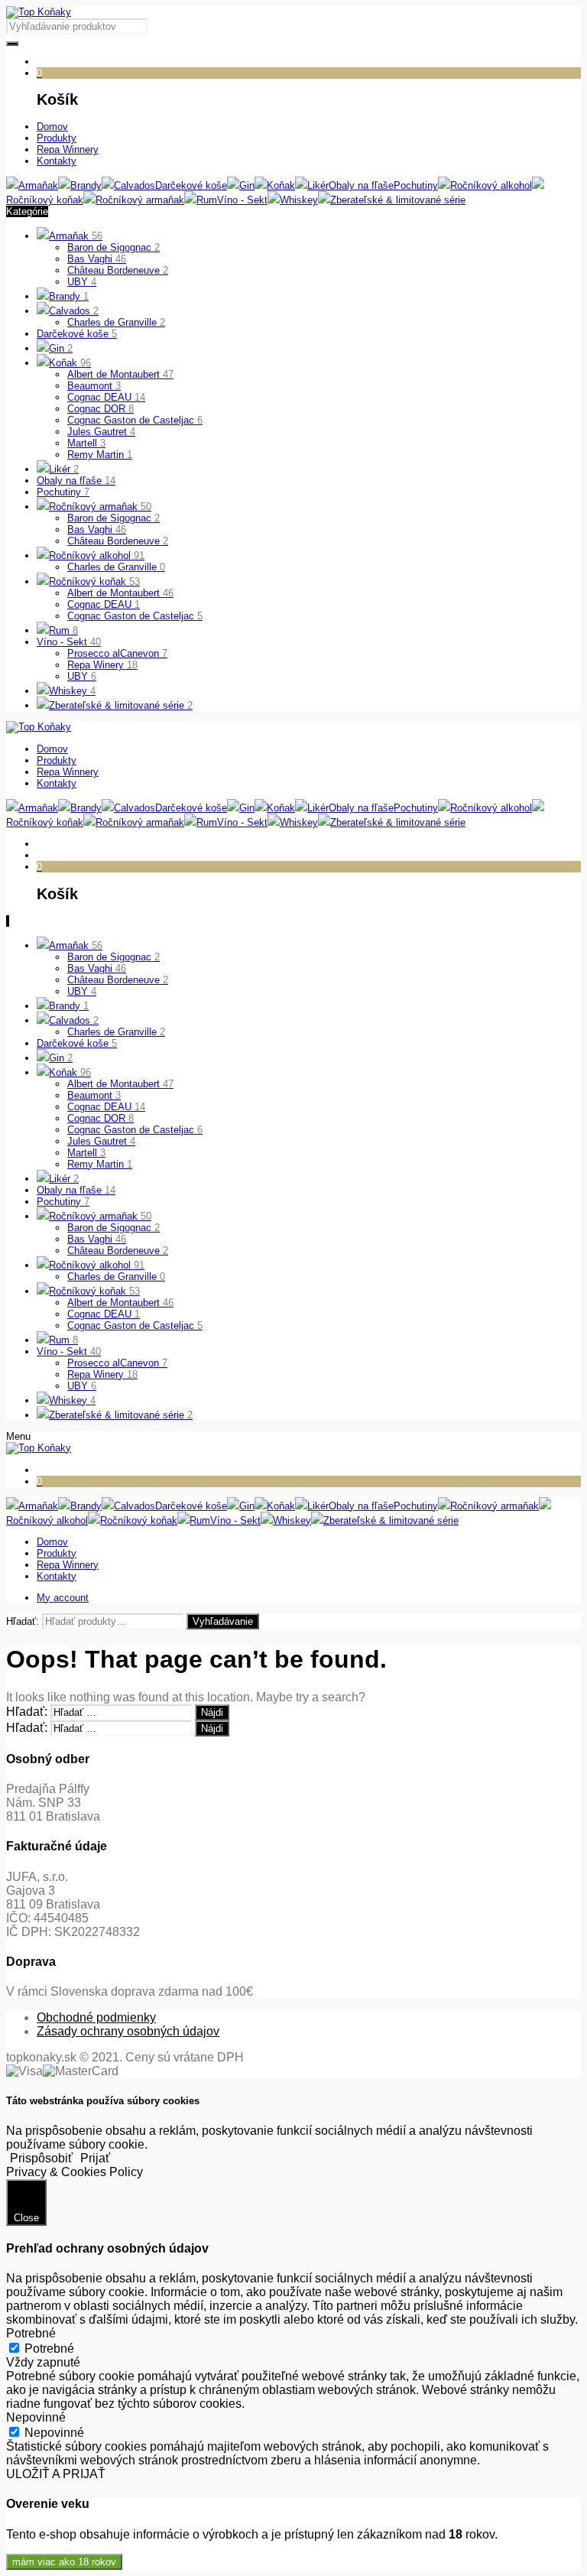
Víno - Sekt (69, 642)
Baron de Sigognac (114, 247)
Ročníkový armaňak (100, 507)
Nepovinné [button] (36, 2417)
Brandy (69, 296)
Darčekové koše (77, 334)
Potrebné (49, 2349)
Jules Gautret (101, 432)
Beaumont (94, 386)
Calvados (74, 311)
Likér (64, 469)
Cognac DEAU (106, 397)
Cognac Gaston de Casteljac (135, 420)
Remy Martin (100, 455)
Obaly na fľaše (76, 481)
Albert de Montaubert (120, 374)
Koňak (70, 363)
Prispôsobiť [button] (41, 2158)
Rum (63, 630)
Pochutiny (63, 492)
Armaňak (76, 236)
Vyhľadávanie (223, 1621)
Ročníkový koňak (94, 581)
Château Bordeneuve (118, 270)
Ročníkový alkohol (97, 555)
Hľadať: (23, 1621)
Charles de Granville (116, 322)
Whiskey (72, 691)
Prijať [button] (95, 2158)
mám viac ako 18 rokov (64, 2562)
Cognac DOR (101, 409)
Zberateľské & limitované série (121, 705)
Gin (61, 348)
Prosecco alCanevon (117, 653)
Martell (86, 443)
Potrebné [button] (31, 2333)
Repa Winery (102, 665)
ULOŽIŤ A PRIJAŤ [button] (56, 2474)
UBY (82, 282)
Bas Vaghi (97, 259)
